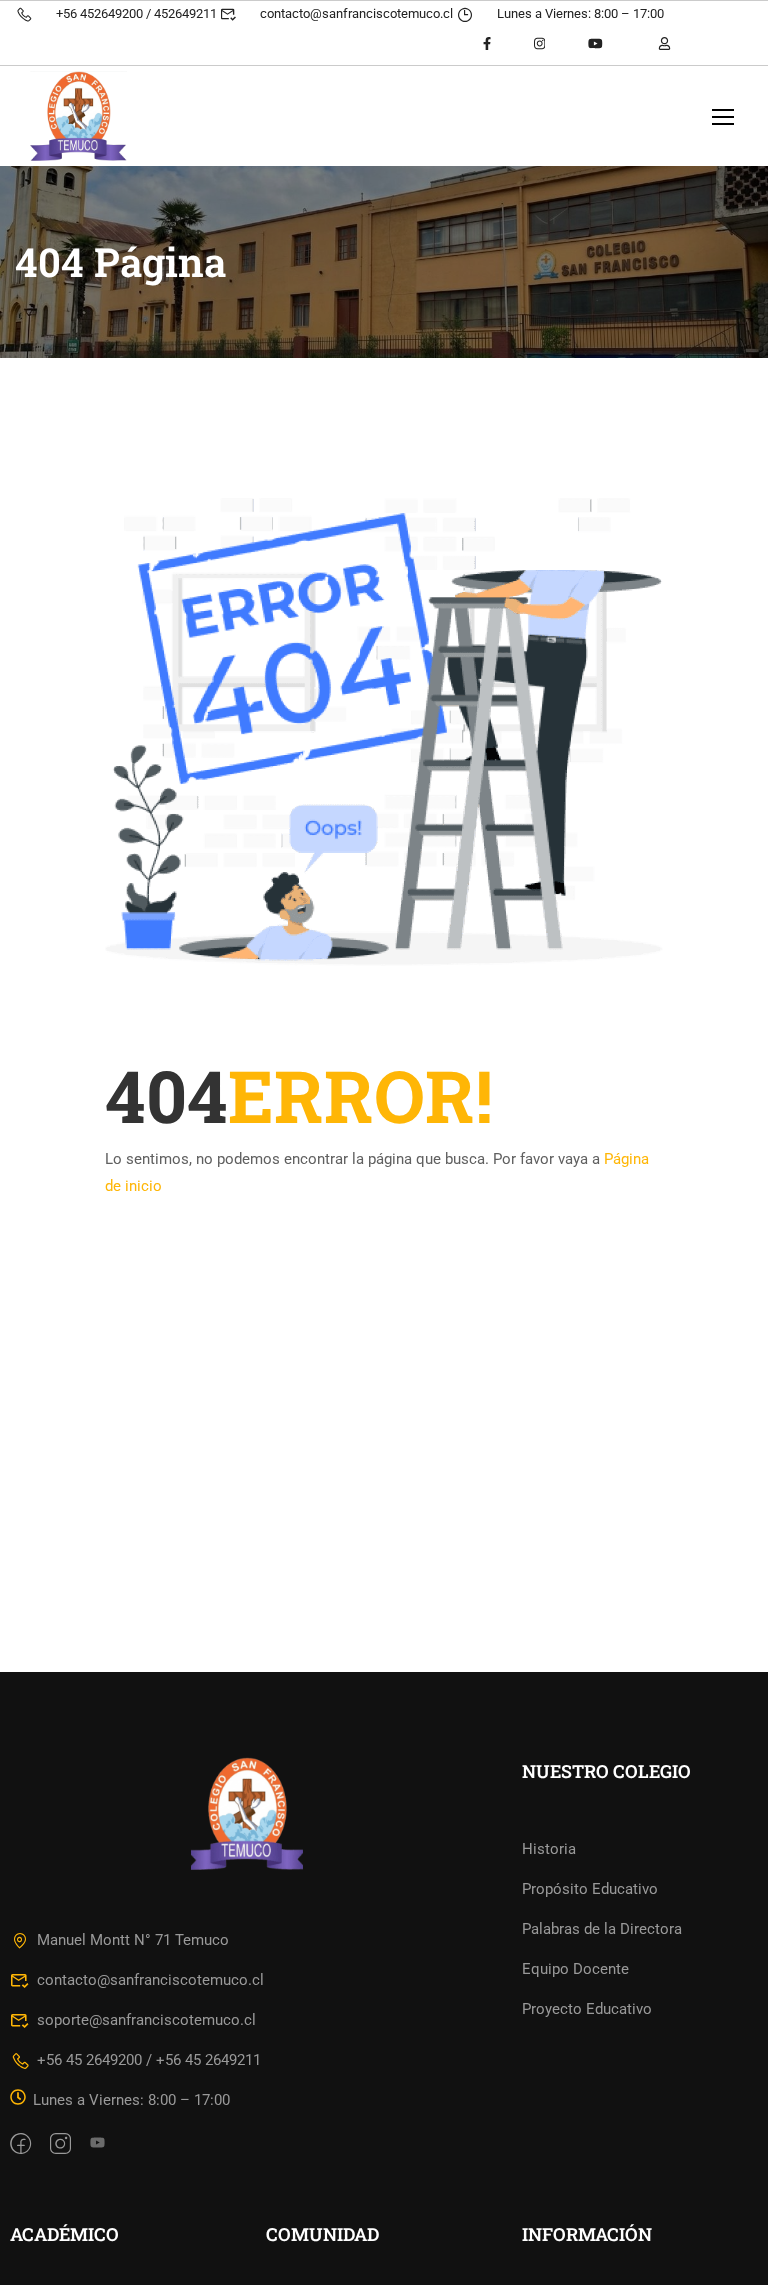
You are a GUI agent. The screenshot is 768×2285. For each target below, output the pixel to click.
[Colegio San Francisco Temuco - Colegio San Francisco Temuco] (106, 116)
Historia (549, 1849)
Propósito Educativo (590, 1889)
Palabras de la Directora (602, 1929)
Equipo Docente (575, 1969)
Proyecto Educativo (587, 2009)
